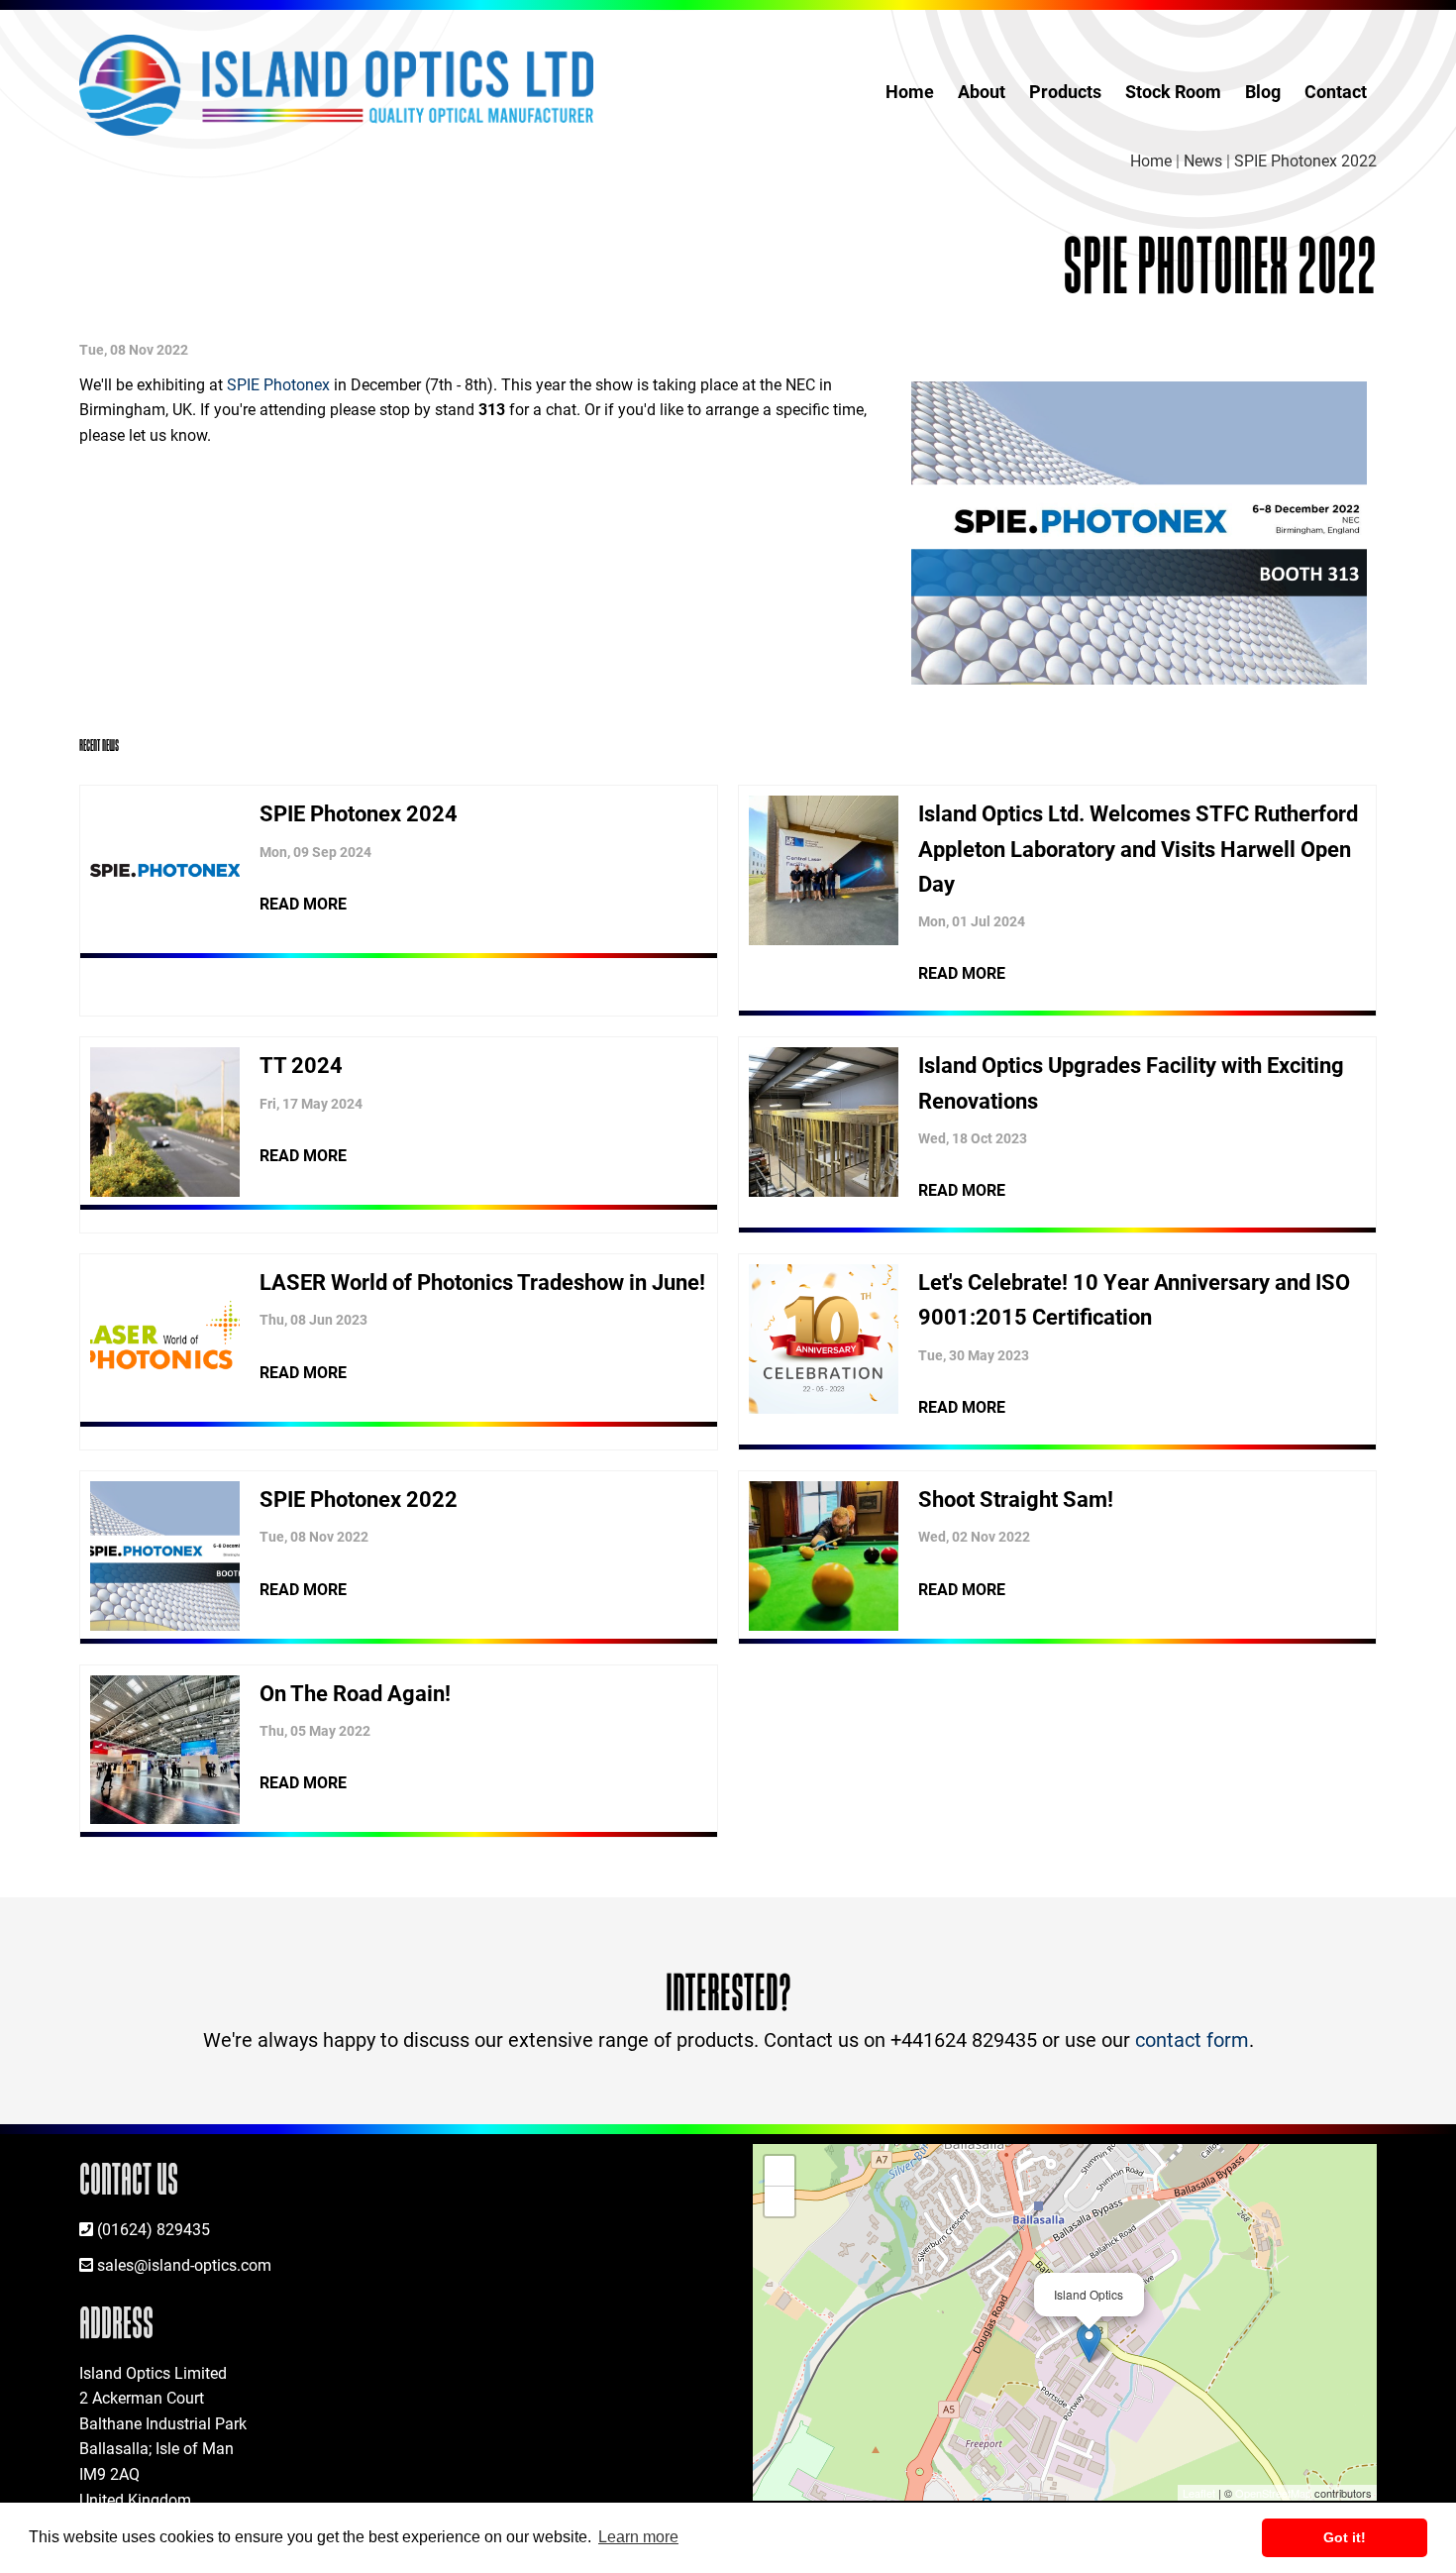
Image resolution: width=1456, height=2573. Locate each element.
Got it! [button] (1345, 2537)
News (1203, 160)
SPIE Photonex (278, 384)
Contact (1336, 91)
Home (910, 91)
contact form (1192, 2039)
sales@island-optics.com (184, 2264)
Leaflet (1199, 2493)
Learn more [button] (638, 2537)
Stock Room (1173, 91)
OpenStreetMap (1273, 2493)
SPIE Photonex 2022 (1305, 160)
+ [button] (780, 2170)
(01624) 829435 (154, 2229)
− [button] (780, 2201)
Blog (1263, 91)
